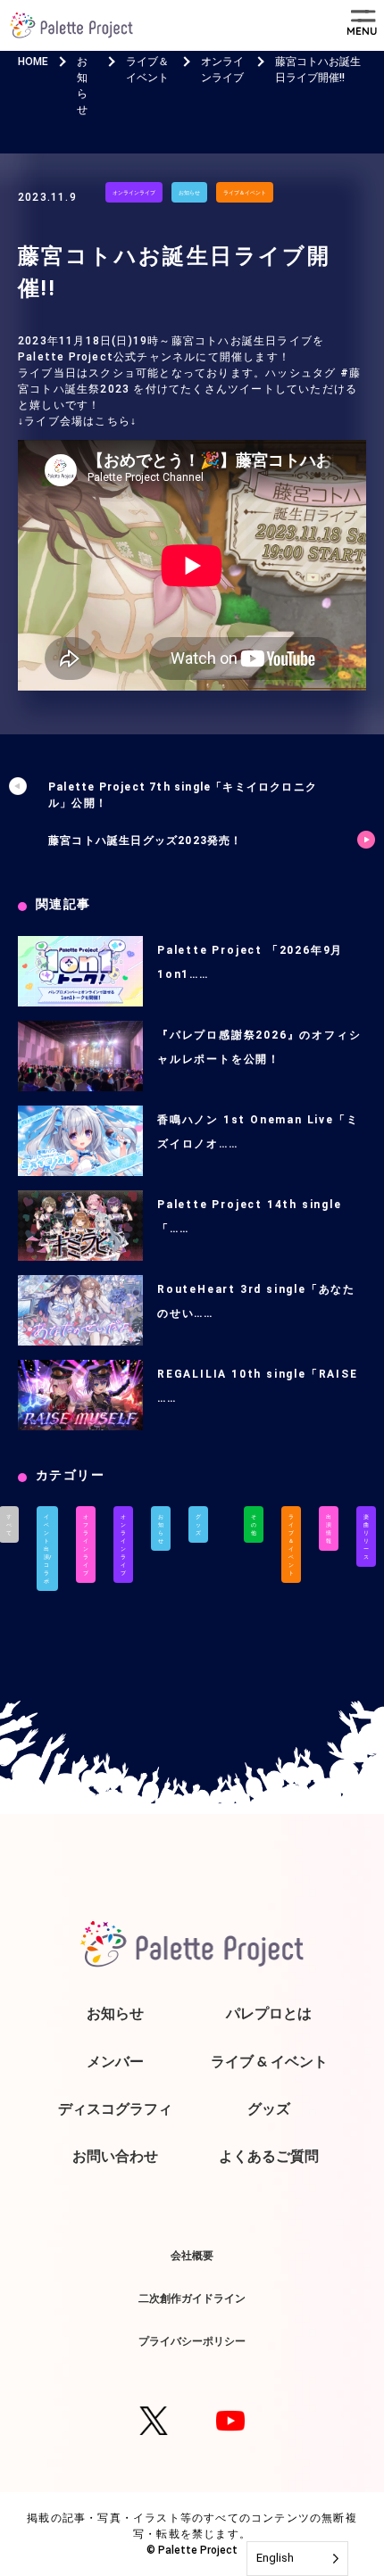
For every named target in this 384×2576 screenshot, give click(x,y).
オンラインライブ (134, 192)
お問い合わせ (115, 2156)
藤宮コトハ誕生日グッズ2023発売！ (146, 841)
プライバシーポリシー (192, 2341)
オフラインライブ (86, 1545)
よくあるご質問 (269, 2156)
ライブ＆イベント (245, 192)
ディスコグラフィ (115, 2108)
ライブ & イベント (269, 2061)
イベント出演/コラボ (47, 1549)
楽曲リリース (366, 1536)
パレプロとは (269, 2013)
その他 (254, 1524)
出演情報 (329, 1528)
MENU (362, 31)
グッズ (198, 1524)
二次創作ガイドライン (192, 2298)
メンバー (115, 2061)
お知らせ (189, 192)
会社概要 (192, 2255)
